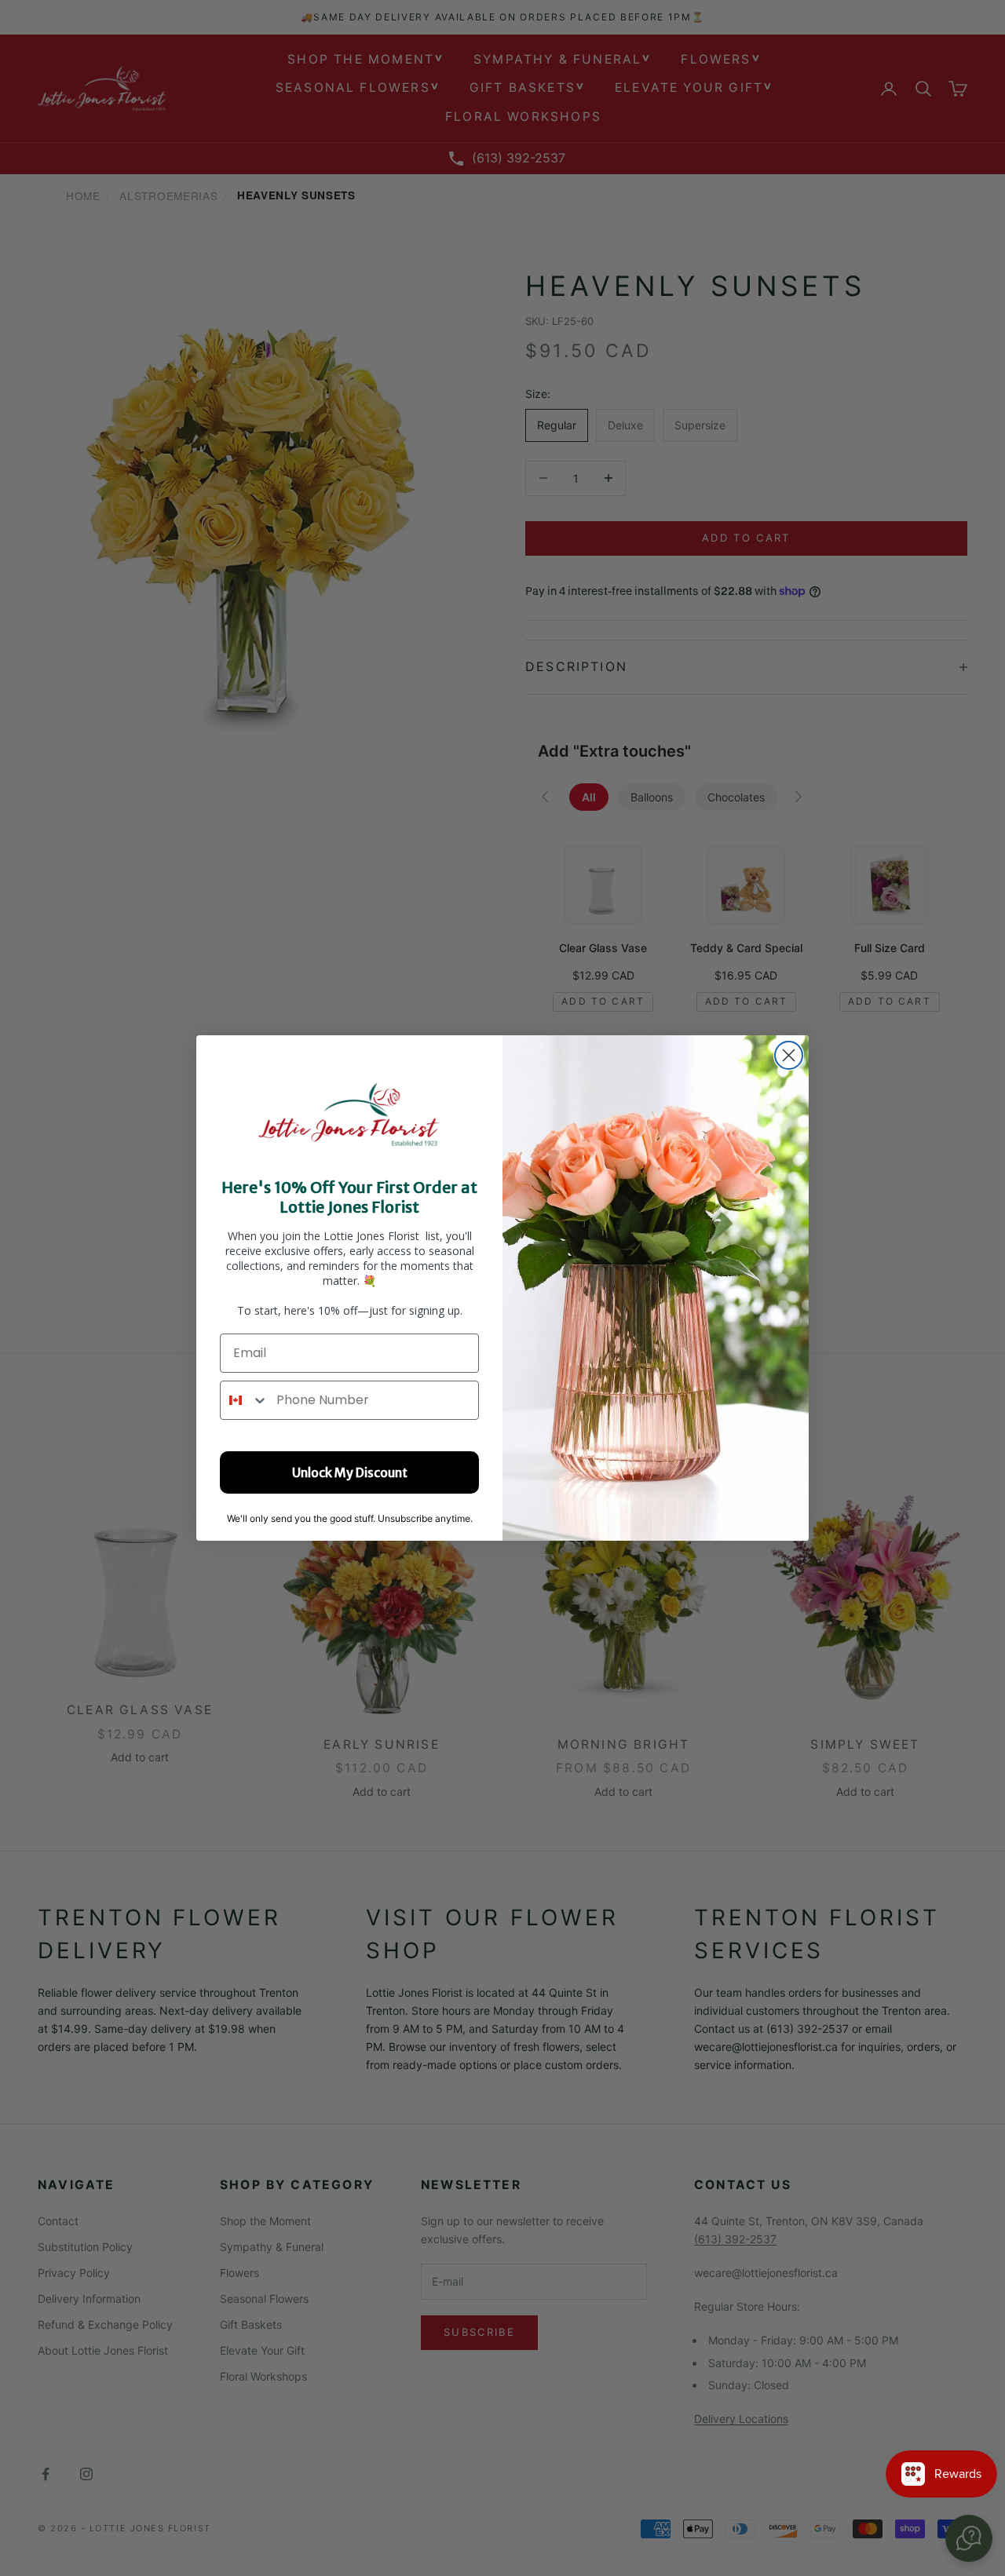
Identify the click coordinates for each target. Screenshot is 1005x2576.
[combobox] (245, 1400)
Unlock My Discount (350, 1472)
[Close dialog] (789, 1055)
